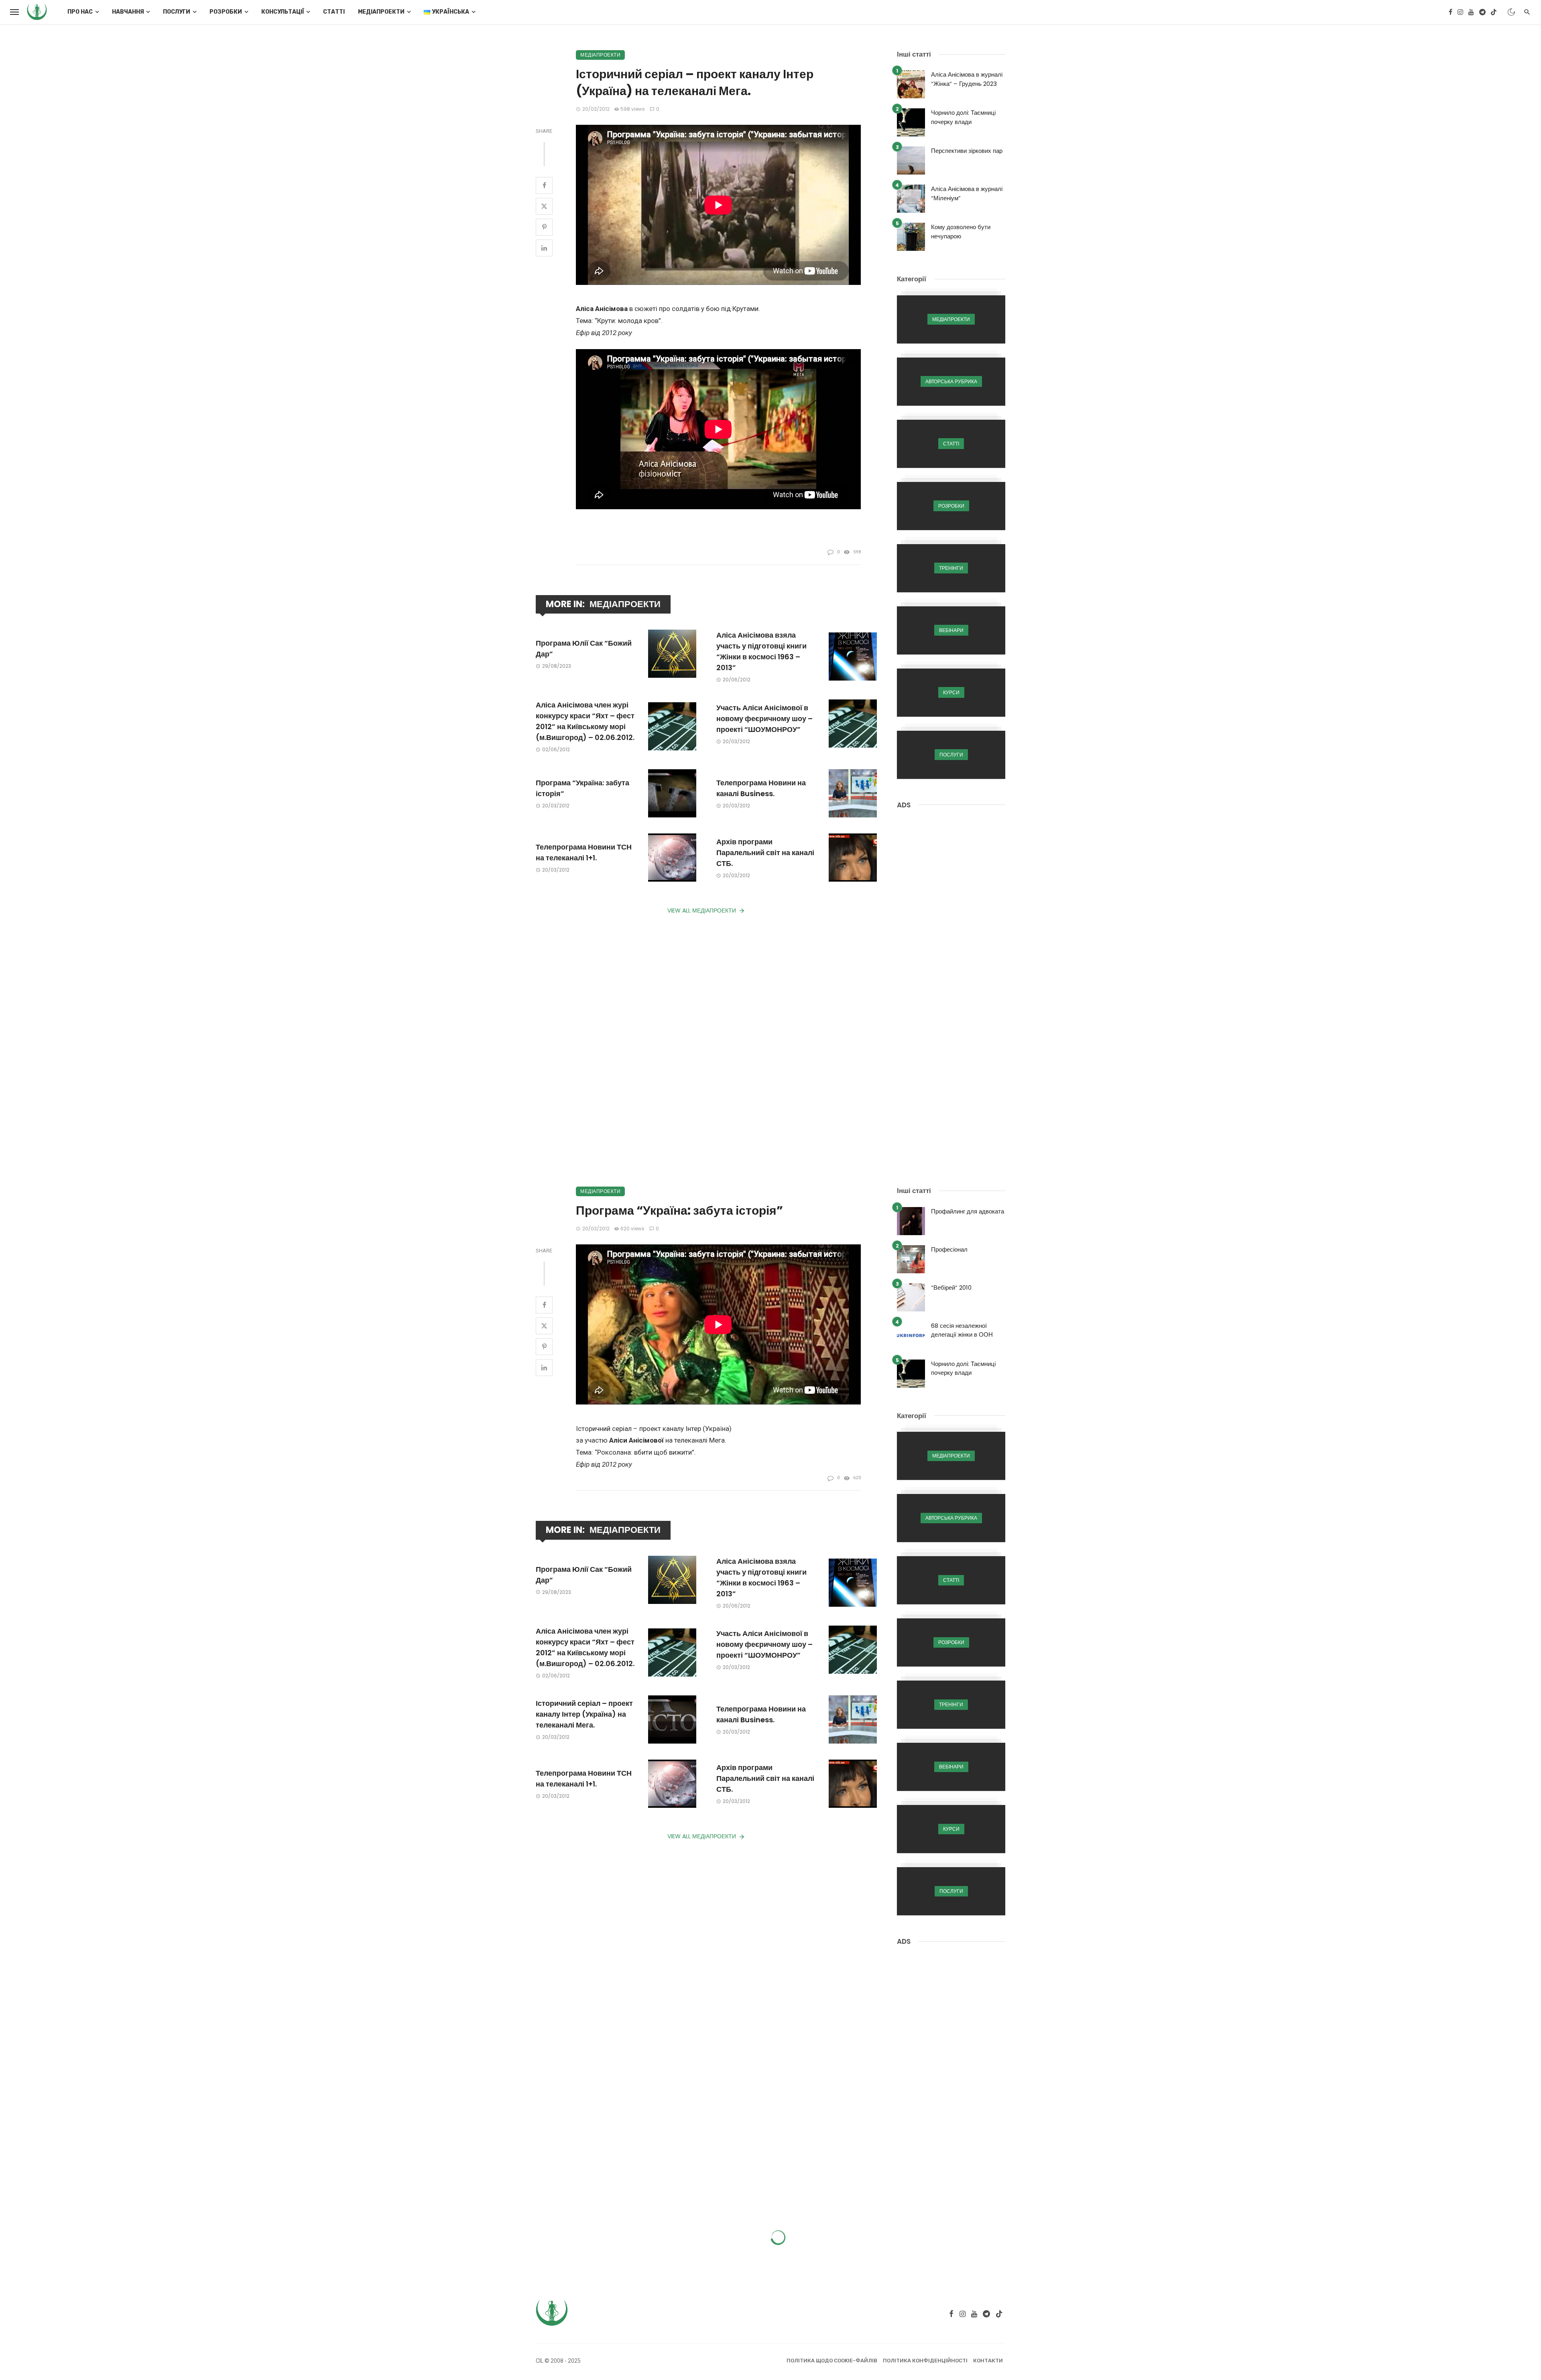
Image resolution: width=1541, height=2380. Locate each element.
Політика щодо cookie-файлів (832, 2361)
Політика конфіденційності (925, 2361)
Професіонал (949, 1249)
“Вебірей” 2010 (951, 1288)
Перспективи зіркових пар (967, 151)
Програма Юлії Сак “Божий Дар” (584, 648)
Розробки (226, 12)
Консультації (283, 12)
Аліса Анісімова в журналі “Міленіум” (967, 193)
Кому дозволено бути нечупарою (961, 232)
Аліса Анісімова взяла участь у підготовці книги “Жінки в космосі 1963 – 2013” (761, 651)
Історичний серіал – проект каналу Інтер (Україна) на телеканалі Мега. (584, 1714)
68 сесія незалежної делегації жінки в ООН (962, 1330)
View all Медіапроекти (702, 911)
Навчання (128, 12)
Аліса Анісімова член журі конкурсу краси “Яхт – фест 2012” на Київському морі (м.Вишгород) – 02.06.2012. (585, 721)
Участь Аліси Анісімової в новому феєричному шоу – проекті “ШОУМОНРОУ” (764, 718)
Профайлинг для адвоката (968, 1211)
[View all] (951, 319)
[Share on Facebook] (544, 185)
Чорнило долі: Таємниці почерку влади (963, 117)
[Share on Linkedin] (544, 248)
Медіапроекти (381, 12)
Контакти (988, 2361)
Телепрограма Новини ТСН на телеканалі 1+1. (584, 852)
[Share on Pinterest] (544, 227)
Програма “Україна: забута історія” (582, 788)
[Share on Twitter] (544, 206)
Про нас (80, 12)
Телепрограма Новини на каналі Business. (761, 788)
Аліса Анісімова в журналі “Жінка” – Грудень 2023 (967, 79)
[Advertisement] (951, 941)
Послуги (177, 12)
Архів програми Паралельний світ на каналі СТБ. (765, 853)
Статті (334, 12)
